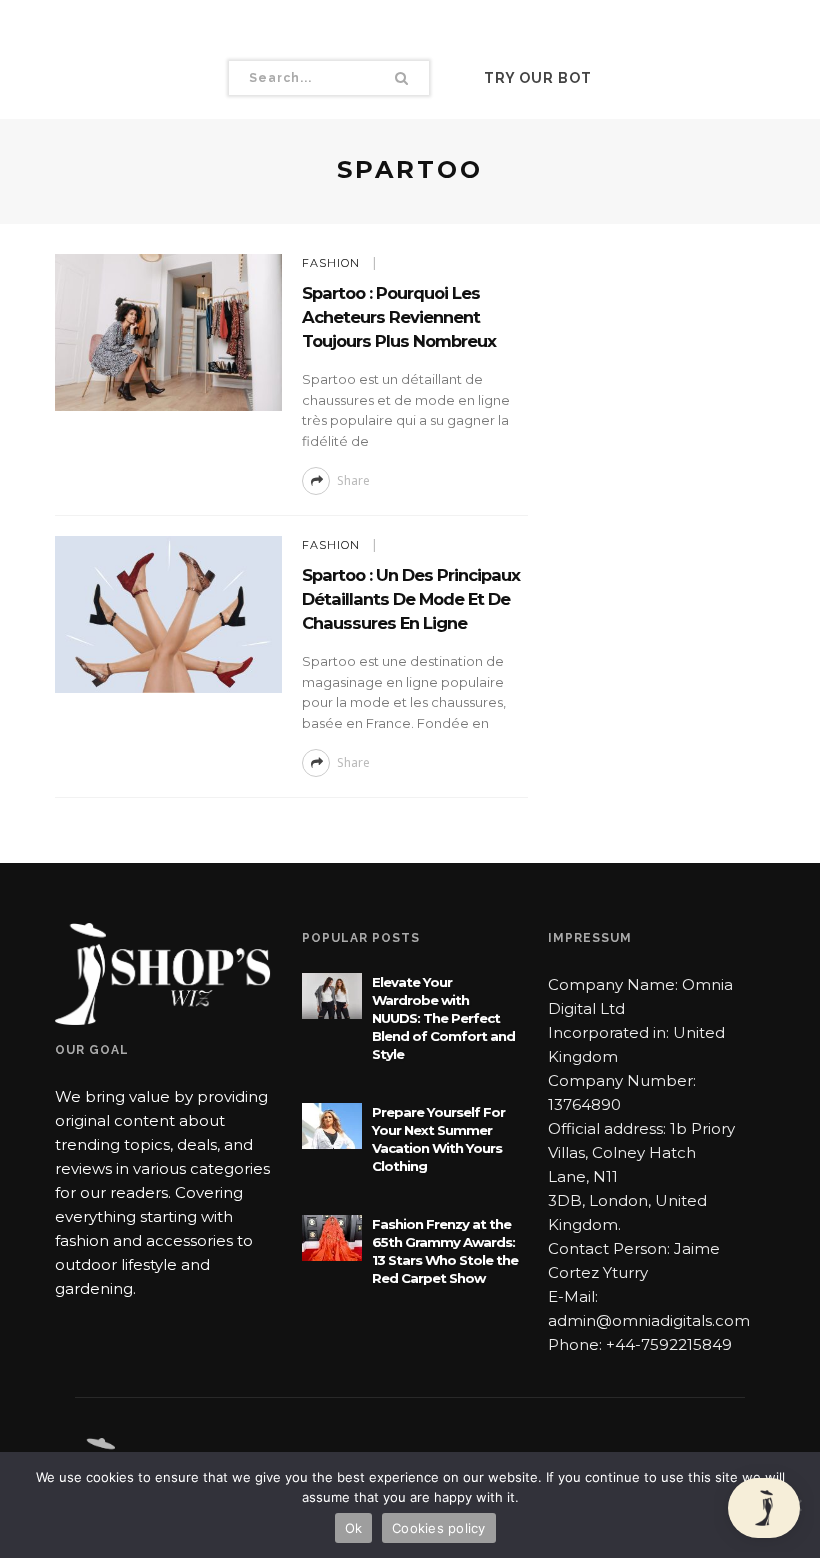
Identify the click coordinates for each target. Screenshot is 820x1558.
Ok (354, 1528)
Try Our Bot (538, 78)
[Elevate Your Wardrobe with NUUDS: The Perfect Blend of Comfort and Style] (332, 994)
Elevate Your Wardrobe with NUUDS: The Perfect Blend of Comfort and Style (443, 1018)
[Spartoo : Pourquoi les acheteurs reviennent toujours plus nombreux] (168, 331)
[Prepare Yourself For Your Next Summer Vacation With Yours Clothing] (332, 1124)
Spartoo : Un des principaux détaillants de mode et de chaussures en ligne (411, 599)
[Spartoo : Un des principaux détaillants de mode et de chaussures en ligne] (168, 613)
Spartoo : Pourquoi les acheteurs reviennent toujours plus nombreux (399, 317)
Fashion (331, 263)
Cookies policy (439, 1528)
